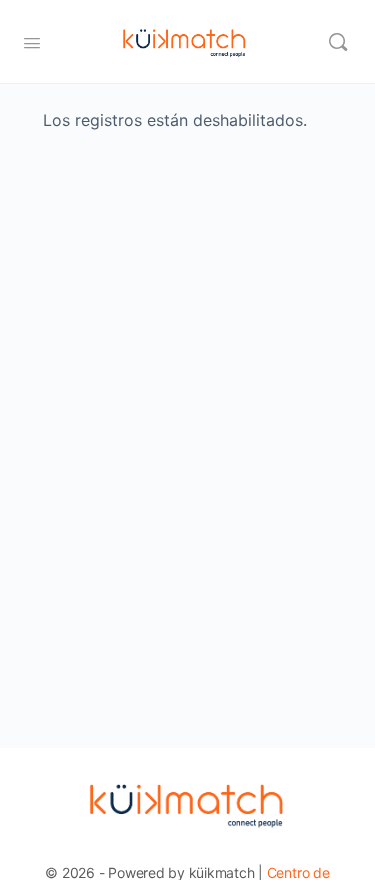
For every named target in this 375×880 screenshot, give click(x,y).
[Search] (338, 41)
